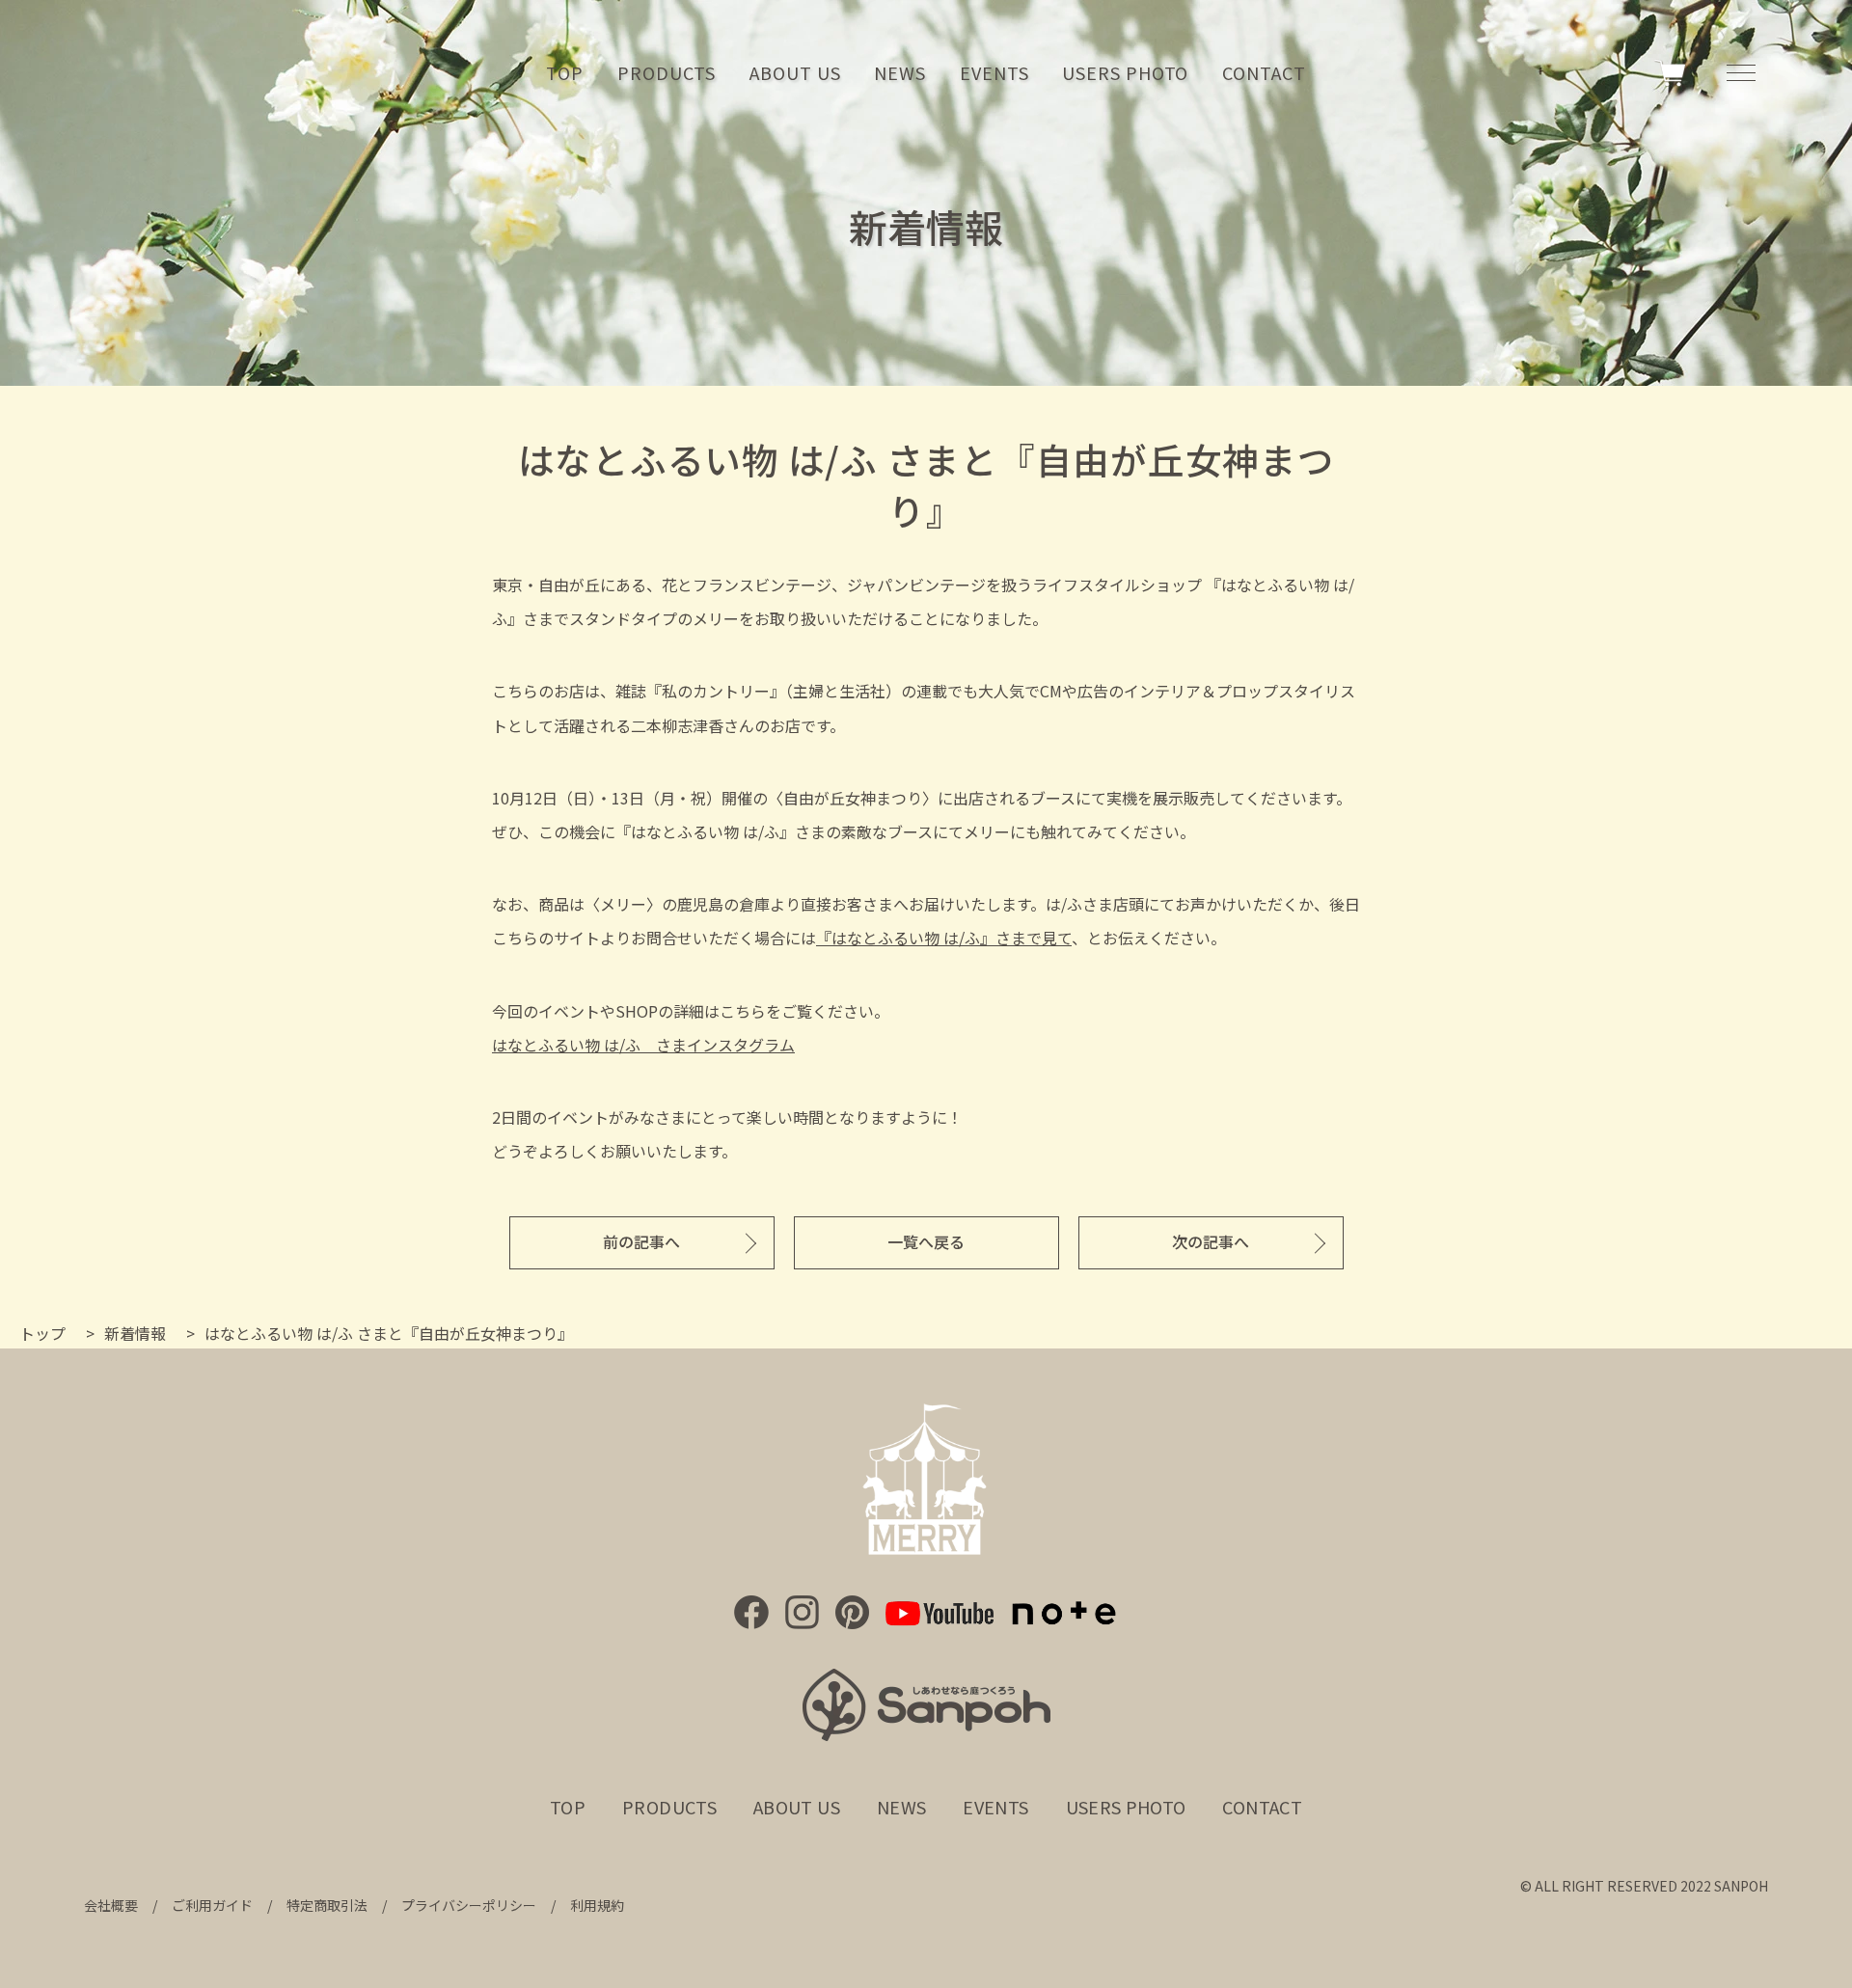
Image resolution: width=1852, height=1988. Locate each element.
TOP (565, 72)
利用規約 (597, 1905)
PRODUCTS (667, 72)
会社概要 (111, 1905)
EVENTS (994, 72)
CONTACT (1264, 72)
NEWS (900, 72)
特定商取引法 (327, 1905)
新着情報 (135, 1333)
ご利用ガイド (212, 1905)
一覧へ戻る (926, 1241)
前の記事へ (641, 1241)
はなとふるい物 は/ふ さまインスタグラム (643, 1045)
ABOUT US (795, 72)
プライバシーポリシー (469, 1905)
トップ (42, 1333)
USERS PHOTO (1125, 72)
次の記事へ (1211, 1241)
